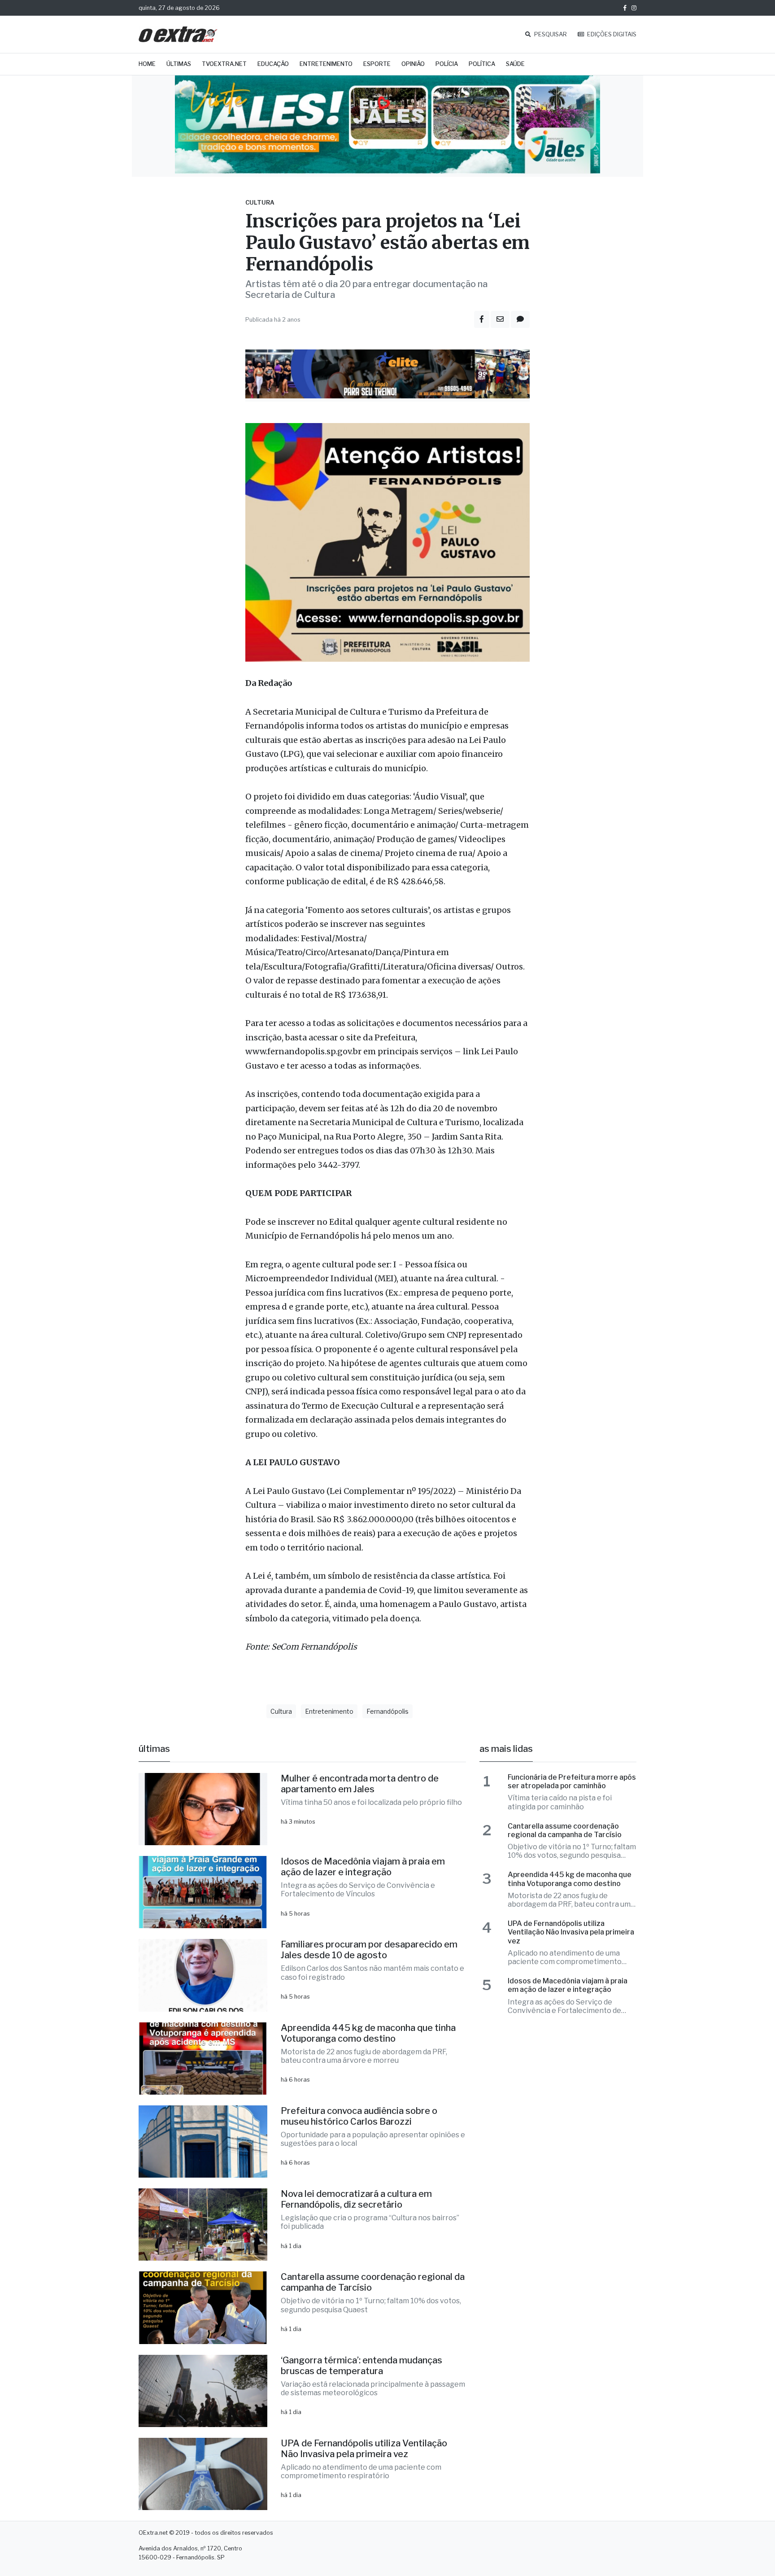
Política (482, 64)
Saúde (515, 64)
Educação (273, 64)
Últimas (179, 64)
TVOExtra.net (224, 64)
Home (147, 64)
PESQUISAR (550, 34)
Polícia (447, 64)
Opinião (413, 64)
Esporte (377, 64)
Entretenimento (326, 64)
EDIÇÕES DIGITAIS (611, 34)
